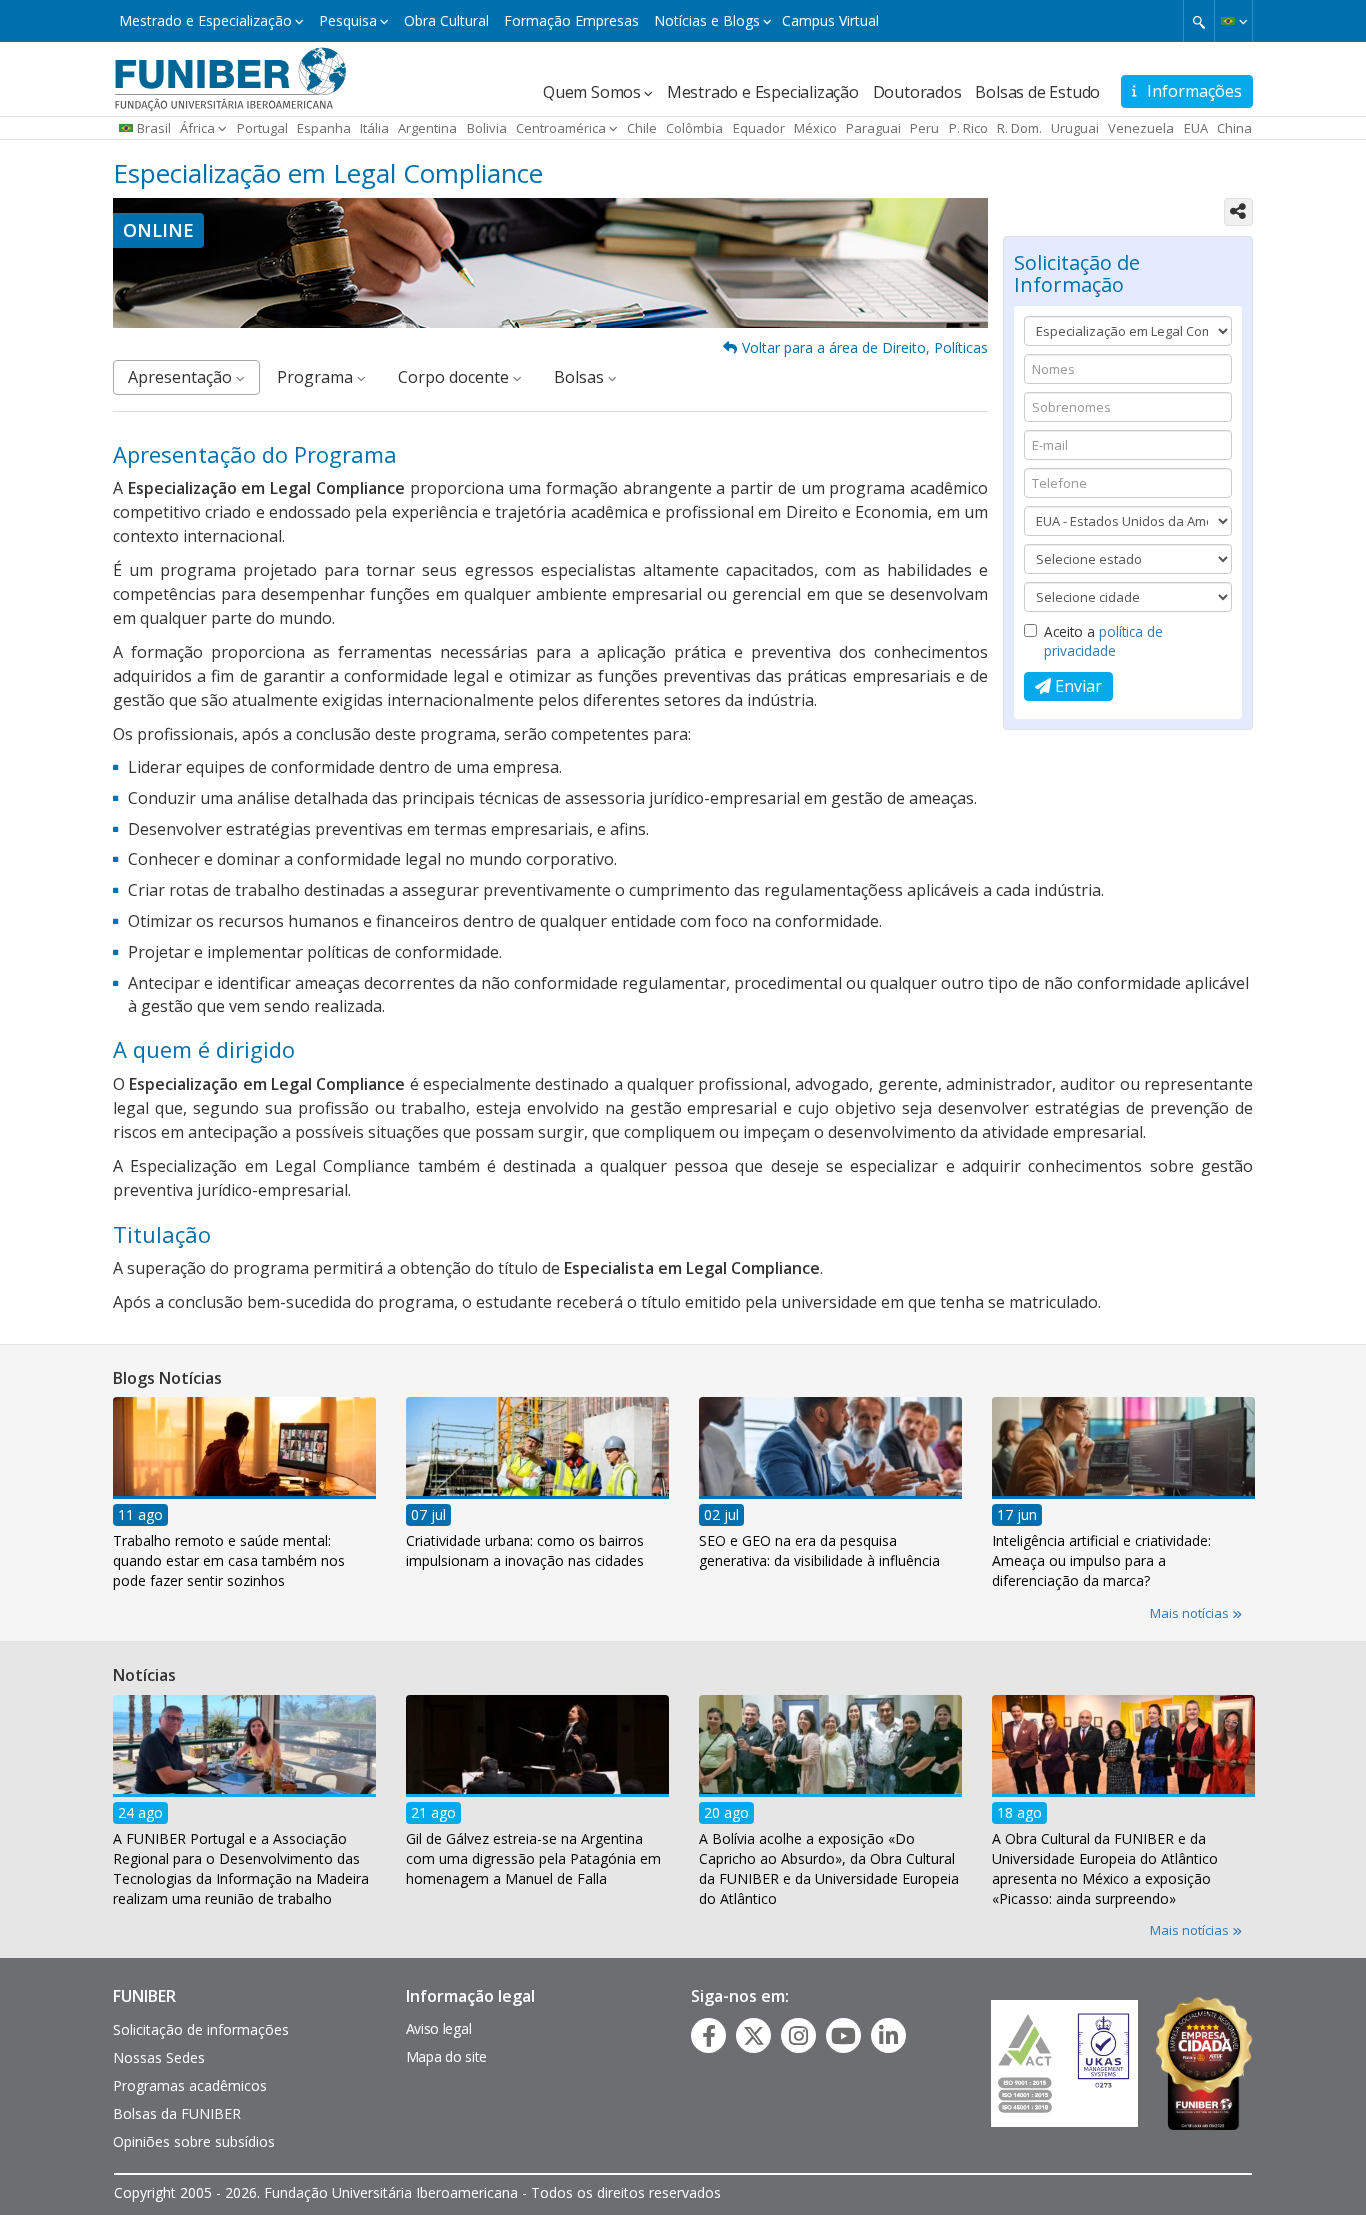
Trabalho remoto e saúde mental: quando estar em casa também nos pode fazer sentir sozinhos (229, 1560)
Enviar (1076, 686)
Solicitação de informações (201, 2029)
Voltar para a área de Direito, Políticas (865, 347)
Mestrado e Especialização (205, 20)
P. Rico (968, 128)
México (815, 128)
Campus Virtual (830, 20)
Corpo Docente (455, 377)
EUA (1196, 128)
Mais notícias (1191, 1613)
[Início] (230, 77)
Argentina (427, 128)
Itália (374, 128)
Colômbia (694, 128)
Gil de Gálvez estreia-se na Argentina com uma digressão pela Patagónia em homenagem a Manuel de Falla (533, 1857)
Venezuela (1141, 128)
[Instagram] (798, 2036)
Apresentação (182, 377)
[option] (244, 1499)
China (1234, 128)
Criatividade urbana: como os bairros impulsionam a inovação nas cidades (525, 1550)
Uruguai (1075, 128)
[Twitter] (754, 2036)
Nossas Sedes (159, 2057)
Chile (642, 128)
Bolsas (581, 377)
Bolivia (487, 128)
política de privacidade (1103, 641)
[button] (1233, 21)
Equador (759, 128)
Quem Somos (592, 92)
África (197, 128)
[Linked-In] (888, 2036)
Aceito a (1103, 641)
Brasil (154, 128)
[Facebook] (709, 2036)
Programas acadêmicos (190, 2085)
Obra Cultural (446, 20)
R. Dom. (1019, 128)
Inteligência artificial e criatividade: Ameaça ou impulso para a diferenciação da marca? (1101, 1560)
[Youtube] (843, 2036)
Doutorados (917, 92)
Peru (924, 128)
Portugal (262, 128)
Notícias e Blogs (707, 20)
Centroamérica (561, 128)
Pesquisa (348, 20)
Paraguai (873, 128)
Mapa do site (446, 2056)
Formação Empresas (571, 20)
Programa (317, 377)
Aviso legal (439, 2028)
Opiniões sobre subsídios (194, 2141)
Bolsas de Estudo (1037, 92)
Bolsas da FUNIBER (177, 2113)
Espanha (324, 128)
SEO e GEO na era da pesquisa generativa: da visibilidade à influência (819, 1550)
